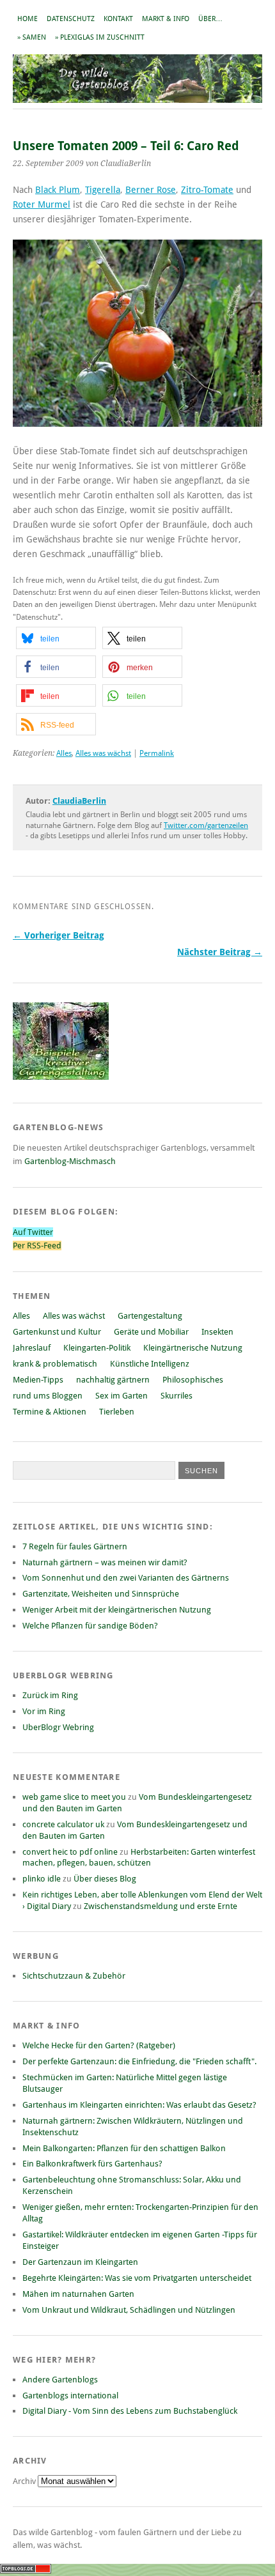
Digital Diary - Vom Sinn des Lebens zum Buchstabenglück (130, 2411)
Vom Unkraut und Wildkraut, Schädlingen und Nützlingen (129, 2310)
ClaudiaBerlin (79, 801)
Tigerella (103, 190)
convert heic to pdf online (70, 1852)
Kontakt (118, 19)
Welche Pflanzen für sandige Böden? (90, 1626)
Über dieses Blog (105, 1879)
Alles (64, 753)
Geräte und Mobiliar (151, 1332)
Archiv (25, 2481)
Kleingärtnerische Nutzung (193, 1348)
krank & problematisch (55, 1364)
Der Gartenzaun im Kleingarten (80, 2262)
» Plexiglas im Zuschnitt (100, 37)
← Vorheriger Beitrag (59, 935)
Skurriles (177, 1396)
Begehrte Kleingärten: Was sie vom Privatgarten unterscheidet (137, 2278)
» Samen (32, 37)
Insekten (217, 1332)
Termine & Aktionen (50, 1412)
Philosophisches (193, 1380)
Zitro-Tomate (207, 190)
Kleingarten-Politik (97, 1348)
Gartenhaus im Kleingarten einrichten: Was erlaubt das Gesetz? (139, 2105)
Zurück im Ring (50, 1695)
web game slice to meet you (74, 1797)
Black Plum (58, 190)
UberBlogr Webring (58, 1727)
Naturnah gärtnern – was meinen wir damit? (105, 1562)
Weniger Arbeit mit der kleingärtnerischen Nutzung (117, 1610)
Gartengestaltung (150, 1316)
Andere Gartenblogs (60, 2380)
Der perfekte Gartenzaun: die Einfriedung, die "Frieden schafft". (139, 2061)
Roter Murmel (42, 204)
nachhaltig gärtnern (113, 1380)
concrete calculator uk (63, 1824)
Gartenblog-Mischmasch (70, 1161)
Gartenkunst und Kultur (57, 1332)
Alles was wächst (103, 753)
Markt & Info (166, 19)
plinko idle (42, 1879)
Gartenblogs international (70, 2396)
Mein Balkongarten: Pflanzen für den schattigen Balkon (124, 2148)
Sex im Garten (122, 1396)
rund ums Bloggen (48, 1396)
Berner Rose (151, 190)
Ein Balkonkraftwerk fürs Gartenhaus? (92, 2164)
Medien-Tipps (38, 1380)
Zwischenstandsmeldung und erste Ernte (161, 1906)
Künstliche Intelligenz (150, 1364)
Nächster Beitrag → (220, 952)
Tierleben (117, 1412)
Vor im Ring (44, 1711)
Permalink (157, 753)
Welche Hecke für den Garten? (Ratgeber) (99, 2045)
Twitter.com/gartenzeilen (206, 825)
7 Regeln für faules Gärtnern (75, 1546)
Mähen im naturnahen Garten (78, 2294)
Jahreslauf (32, 1348)
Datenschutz (71, 19)
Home (27, 19)
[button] (56, 638)
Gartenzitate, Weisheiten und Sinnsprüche (101, 1594)
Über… (210, 19)
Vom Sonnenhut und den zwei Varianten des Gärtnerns (126, 1578)
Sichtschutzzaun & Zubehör (74, 1976)
